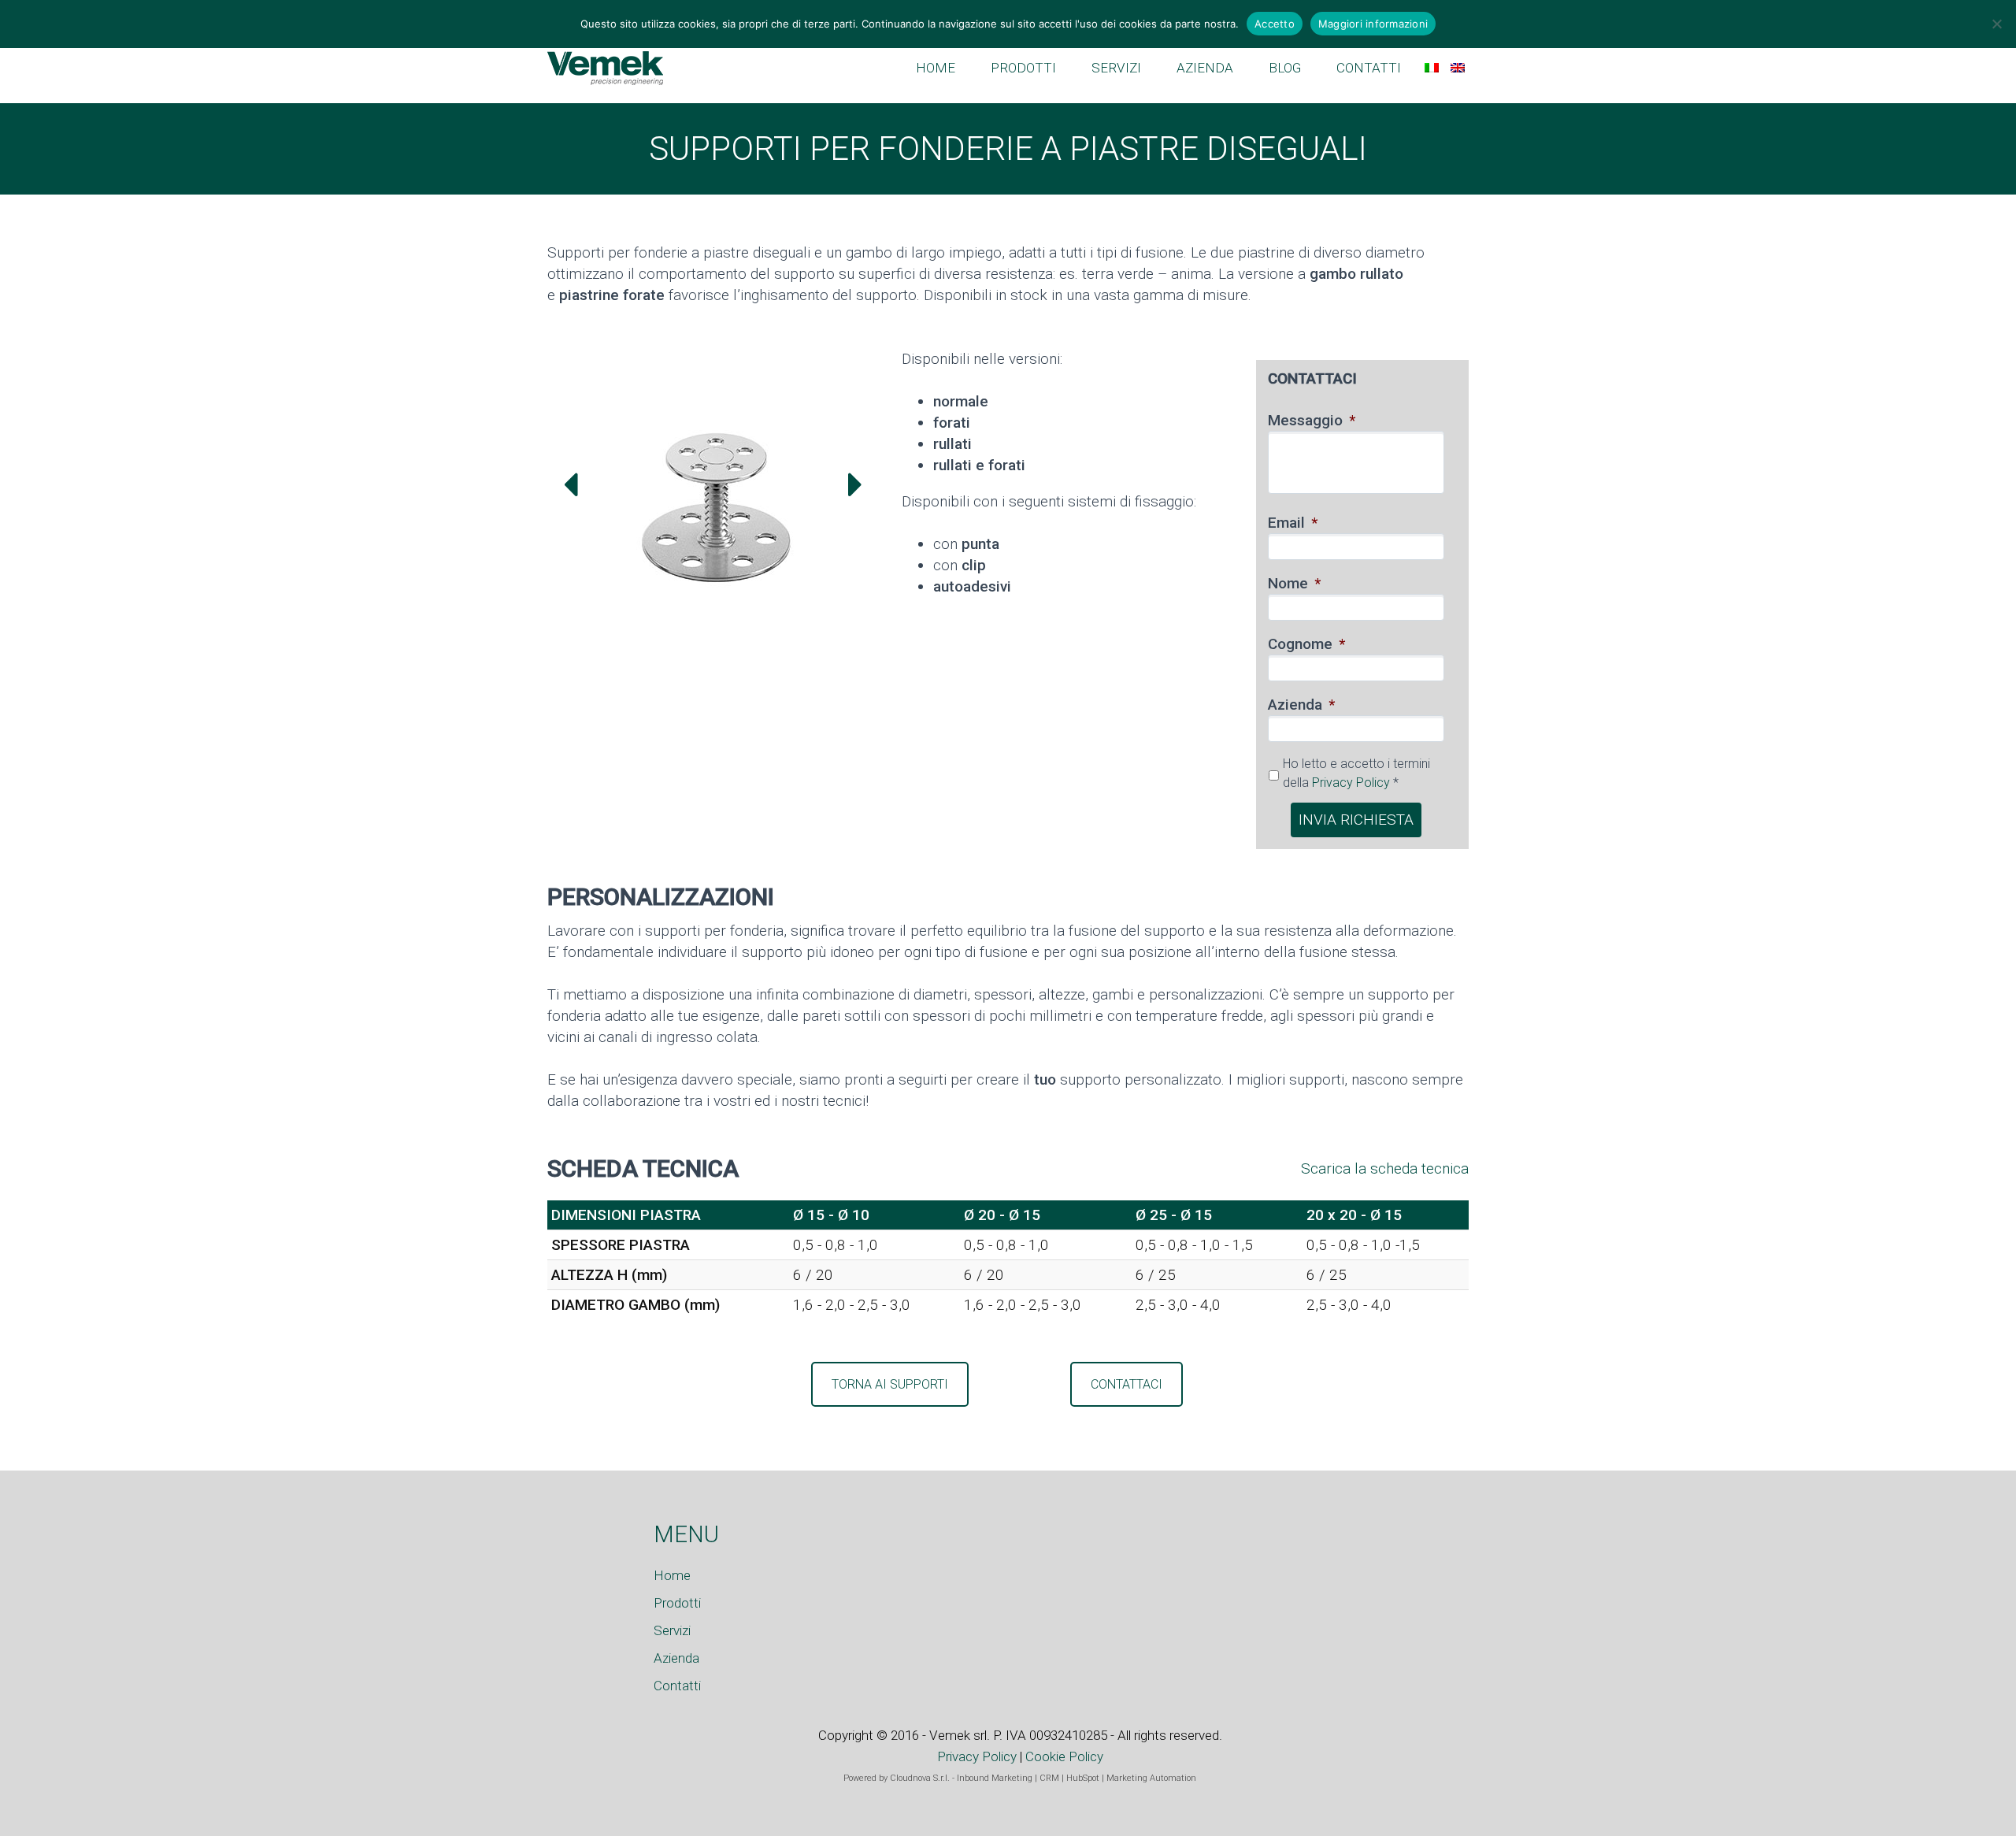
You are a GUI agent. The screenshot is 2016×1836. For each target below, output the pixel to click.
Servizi (672, 1630)
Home (672, 1575)
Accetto (1275, 24)
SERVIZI (1116, 68)
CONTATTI (1369, 68)
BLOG (1285, 68)
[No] (1996, 24)
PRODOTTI (1023, 68)
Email (1293, 523)
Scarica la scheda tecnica (1385, 1168)
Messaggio (1312, 420)
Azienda (1301, 705)
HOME (936, 68)
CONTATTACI (1127, 1384)
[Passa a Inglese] (1458, 68)
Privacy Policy (1351, 783)
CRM (1049, 1778)
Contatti (677, 1686)
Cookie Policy (1064, 1756)
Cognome (1306, 644)
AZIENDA (1205, 68)
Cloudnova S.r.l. (920, 1778)
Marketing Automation (1151, 1778)
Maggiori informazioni (1373, 24)
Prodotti (677, 1603)
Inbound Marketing (995, 1778)
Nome (1294, 583)
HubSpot (1083, 1778)
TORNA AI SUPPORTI (890, 1384)
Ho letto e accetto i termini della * (1356, 773)
